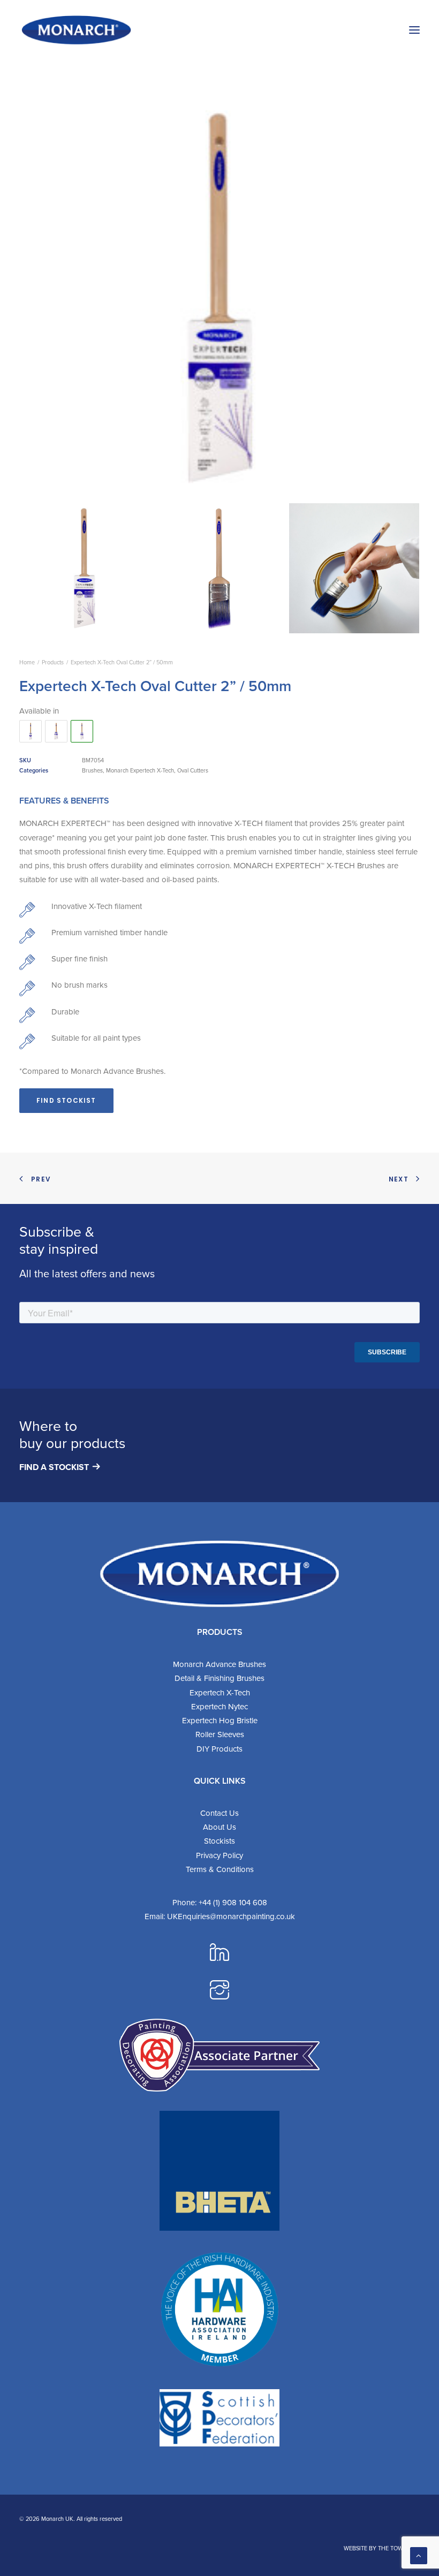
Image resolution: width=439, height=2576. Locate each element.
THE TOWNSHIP (399, 2548)
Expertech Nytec (219, 1707)
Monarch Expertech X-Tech (140, 770)
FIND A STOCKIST (54, 1467)
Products (53, 662)
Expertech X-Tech (220, 1693)
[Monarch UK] (76, 30)
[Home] (219, 1574)
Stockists (219, 1841)
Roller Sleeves (220, 1734)
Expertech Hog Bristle (220, 1721)
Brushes (92, 770)
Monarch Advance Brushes (219, 1664)
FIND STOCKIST (66, 1100)
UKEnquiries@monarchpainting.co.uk (231, 1916)
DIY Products (219, 1749)
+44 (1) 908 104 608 (233, 1903)
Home (27, 662)
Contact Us (219, 1813)
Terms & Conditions (220, 1869)
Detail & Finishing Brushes (219, 1678)
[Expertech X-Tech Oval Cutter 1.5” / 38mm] (31, 731)
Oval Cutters (193, 770)
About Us (219, 1827)
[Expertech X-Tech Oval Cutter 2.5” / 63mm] (56, 731)
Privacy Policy (219, 1855)
